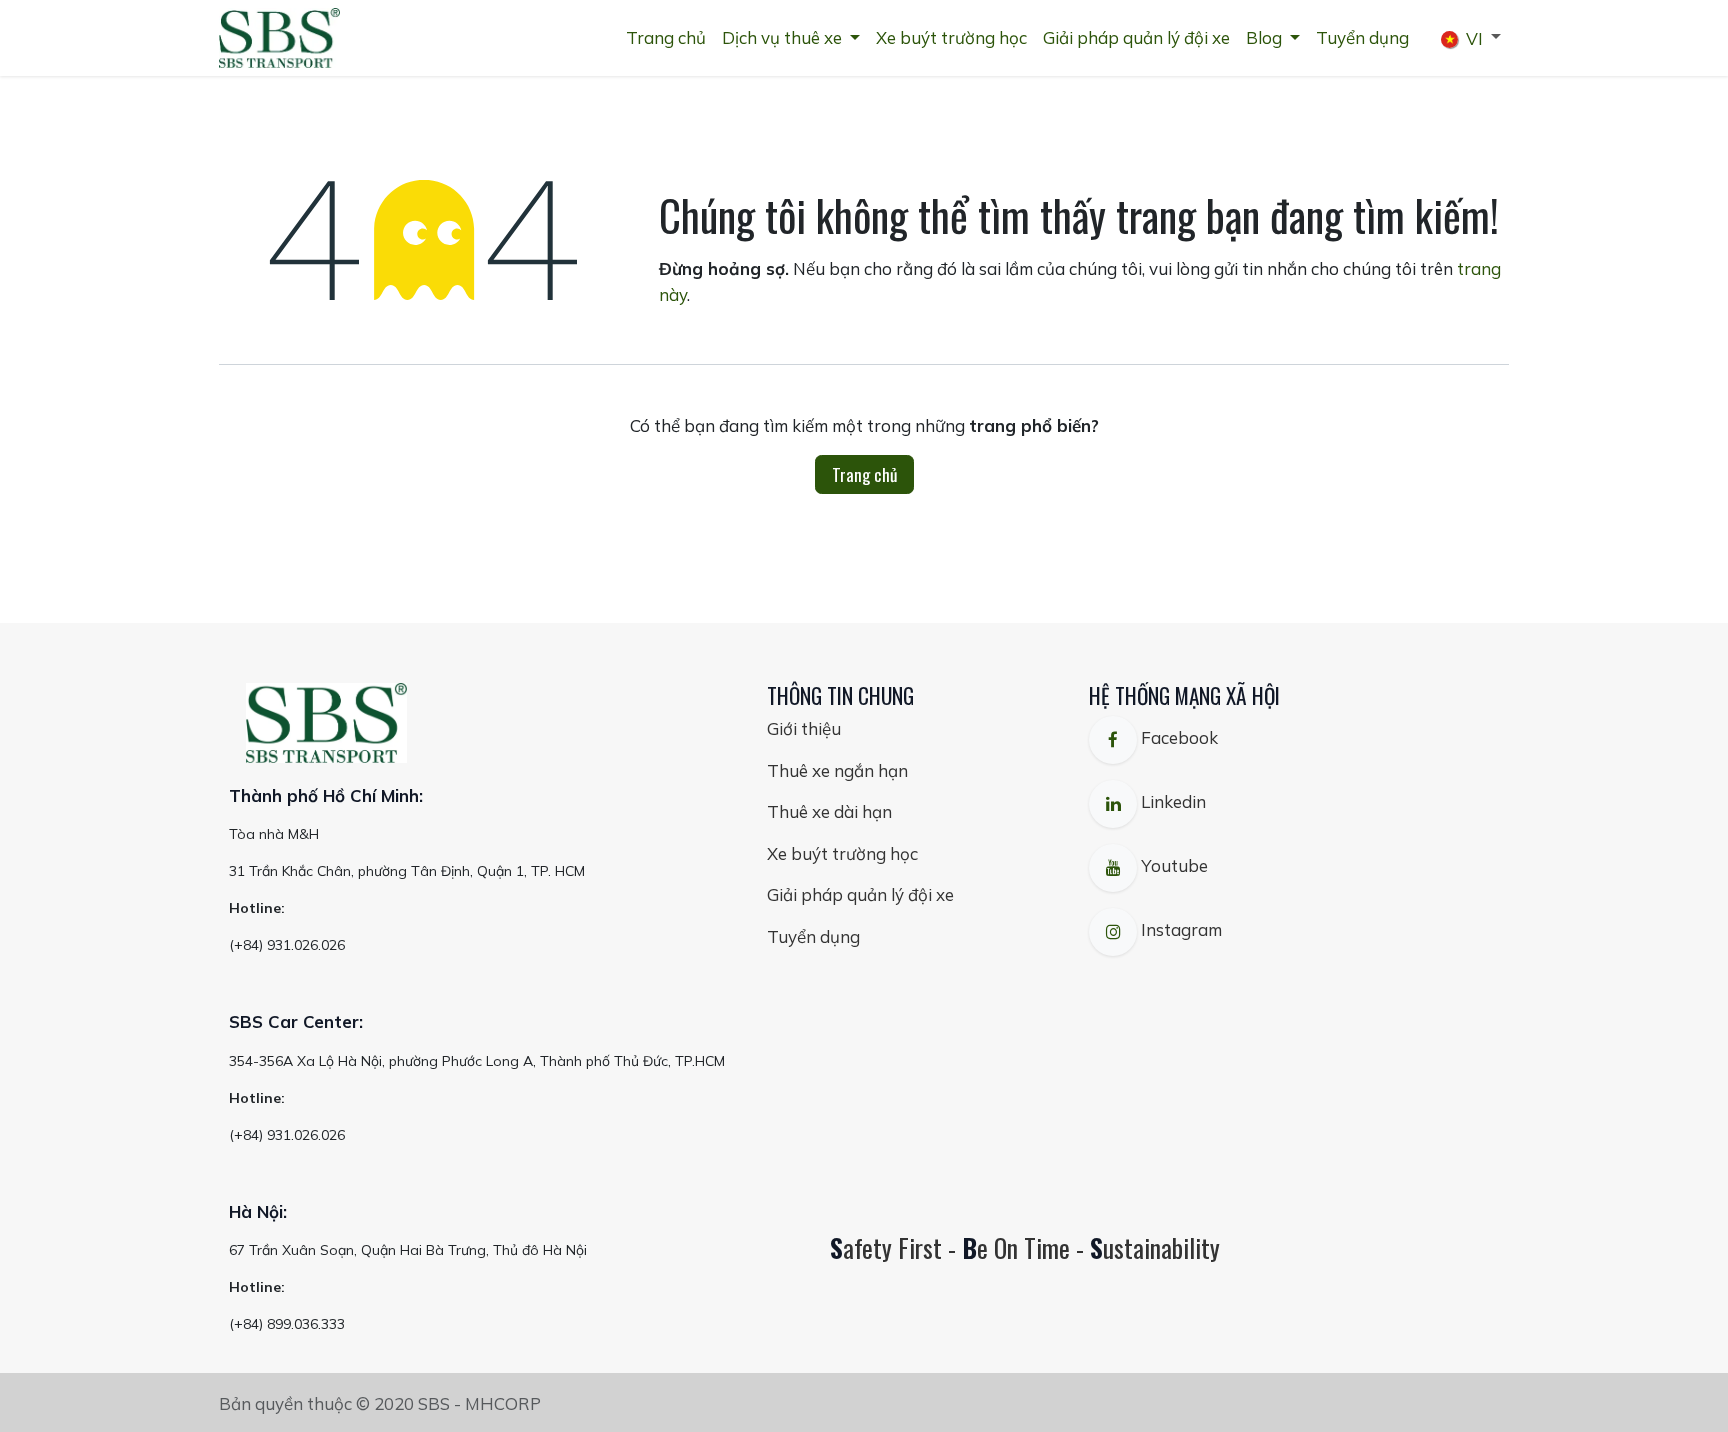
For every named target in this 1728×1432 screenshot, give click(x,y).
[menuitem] (666, 38)
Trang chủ (864, 474)
